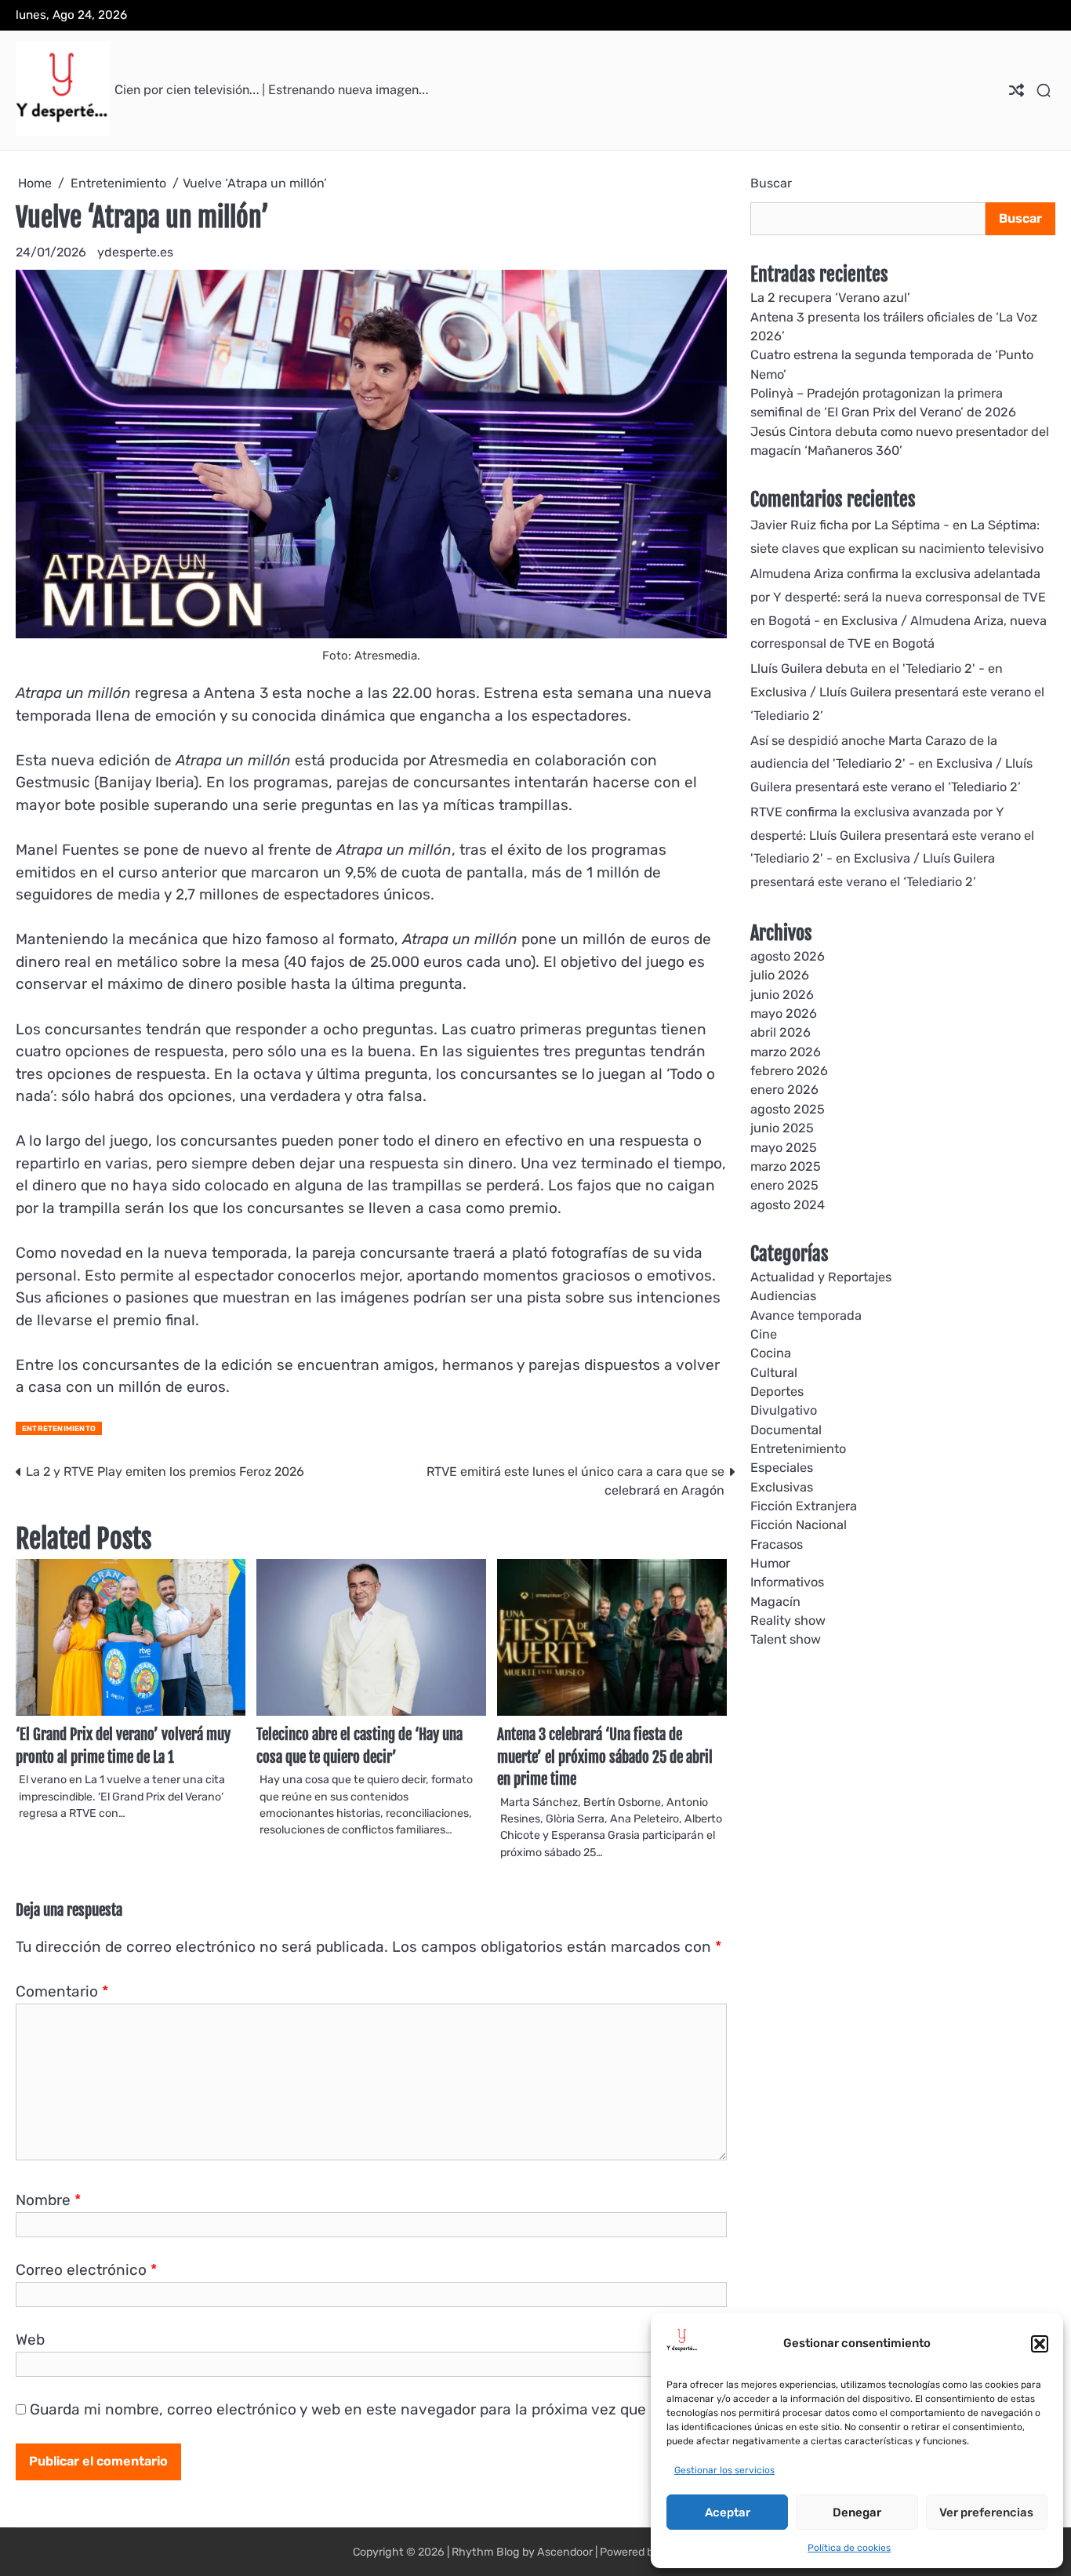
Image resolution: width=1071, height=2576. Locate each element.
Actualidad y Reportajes (821, 1277)
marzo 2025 (786, 1166)
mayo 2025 (784, 1147)
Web (30, 2340)
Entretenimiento (59, 1428)
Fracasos (777, 1544)
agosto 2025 (788, 1109)
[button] (1040, 2344)
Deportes (777, 1392)
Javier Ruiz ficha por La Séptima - (850, 525)
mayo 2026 (784, 1014)
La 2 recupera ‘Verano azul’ (830, 298)
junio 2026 (782, 995)
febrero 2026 (789, 1071)
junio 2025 (782, 1128)
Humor (770, 1563)
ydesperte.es (135, 252)
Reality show (788, 1620)
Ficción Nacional (799, 1525)
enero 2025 (784, 1185)
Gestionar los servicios (724, 2470)
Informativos (787, 1582)
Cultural (774, 1373)
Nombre (48, 2200)
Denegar (857, 2512)
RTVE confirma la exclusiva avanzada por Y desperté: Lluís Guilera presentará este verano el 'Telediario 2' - (892, 836)
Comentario (62, 1991)
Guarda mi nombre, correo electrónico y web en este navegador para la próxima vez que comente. (373, 2409)
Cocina (771, 1353)
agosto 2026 (788, 956)
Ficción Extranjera (804, 1506)
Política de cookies (849, 2548)
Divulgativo (784, 1410)
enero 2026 (784, 1090)
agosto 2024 (788, 1205)
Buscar (771, 183)
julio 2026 (780, 975)
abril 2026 (781, 1032)
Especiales (782, 1468)
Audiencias (783, 1296)
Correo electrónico (86, 2270)
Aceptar (728, 2512)
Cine (764, 1334)
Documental (786, 1430)
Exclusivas (782, 1487)
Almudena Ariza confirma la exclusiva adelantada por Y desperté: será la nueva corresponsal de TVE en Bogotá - (898, 597)
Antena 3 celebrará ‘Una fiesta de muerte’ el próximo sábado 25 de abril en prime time (605, 1757)
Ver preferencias (986, 2512)
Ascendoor (565, 2552)
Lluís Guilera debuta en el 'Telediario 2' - (868, 669)
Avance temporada (806, 1315)
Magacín (775, 1602)
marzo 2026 (786, 1052)
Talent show (786, 1639)
